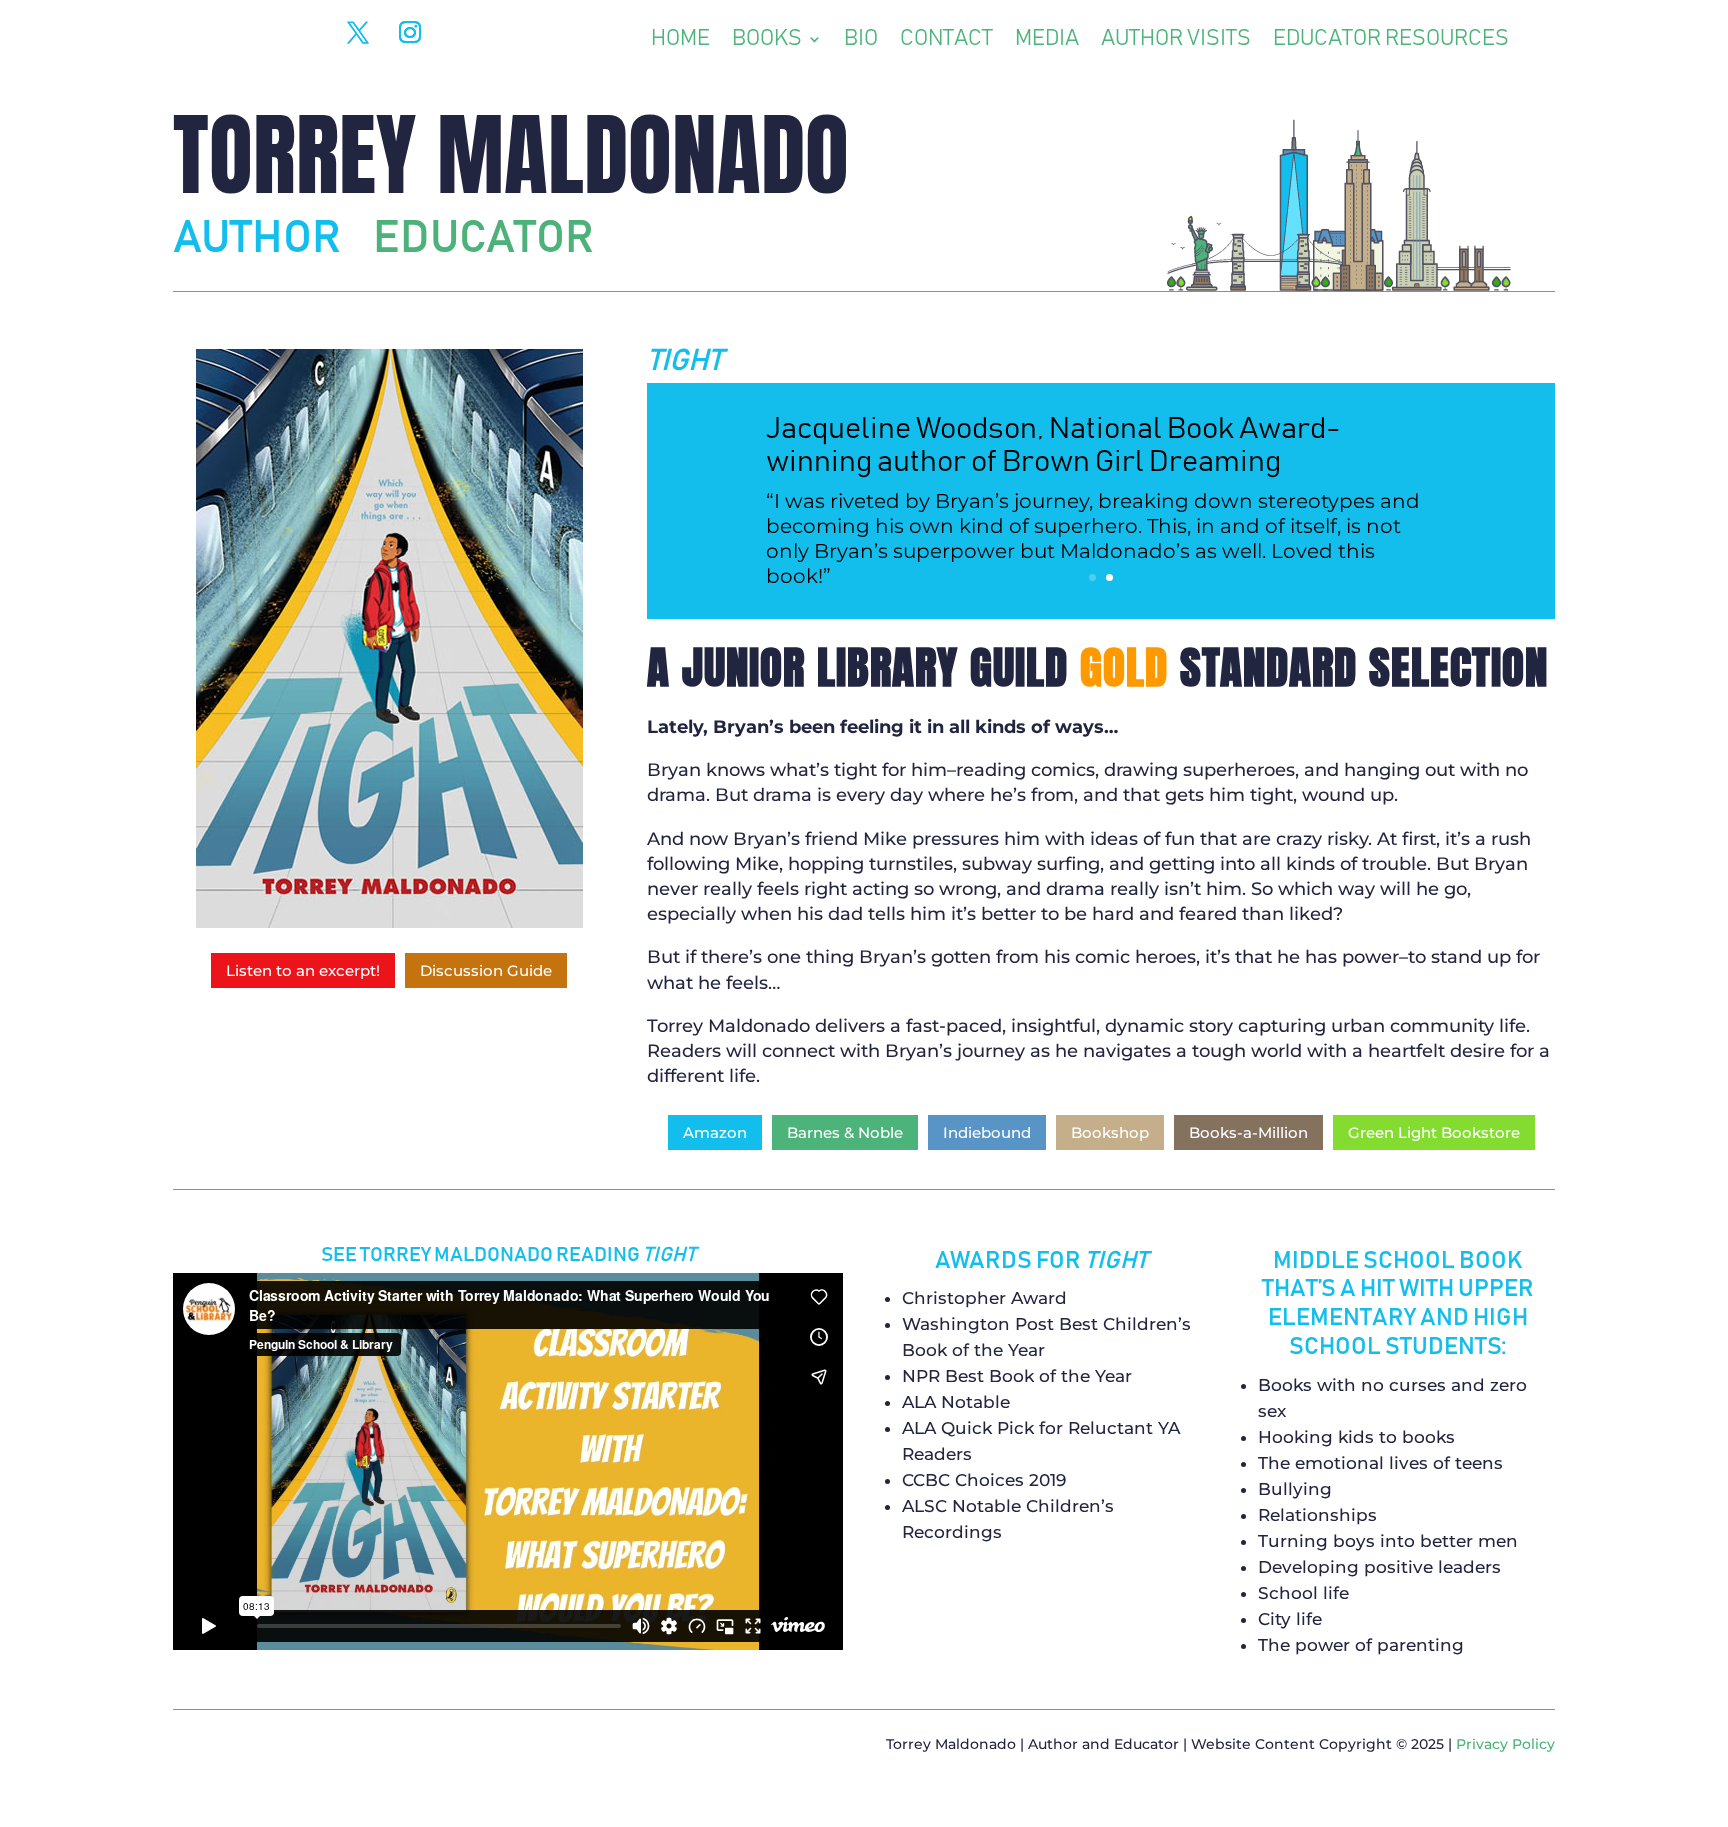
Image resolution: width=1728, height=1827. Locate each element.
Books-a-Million (1248, 1132)
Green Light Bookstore (1434, 1132)
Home (680, 41)
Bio (861, 41)
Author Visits (1176, 41)
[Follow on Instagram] (410, 32)
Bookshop (1110, 1132)
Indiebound (987, 1132)
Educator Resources (1391, 41)
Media (1047, 41)
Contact (946, 41)
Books (767, 41)
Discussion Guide (486, 970)
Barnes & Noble (845, 1132)
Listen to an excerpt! (303, 970)
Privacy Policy (1505, 1744)
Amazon (715, 1132)
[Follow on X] (358, 32)
